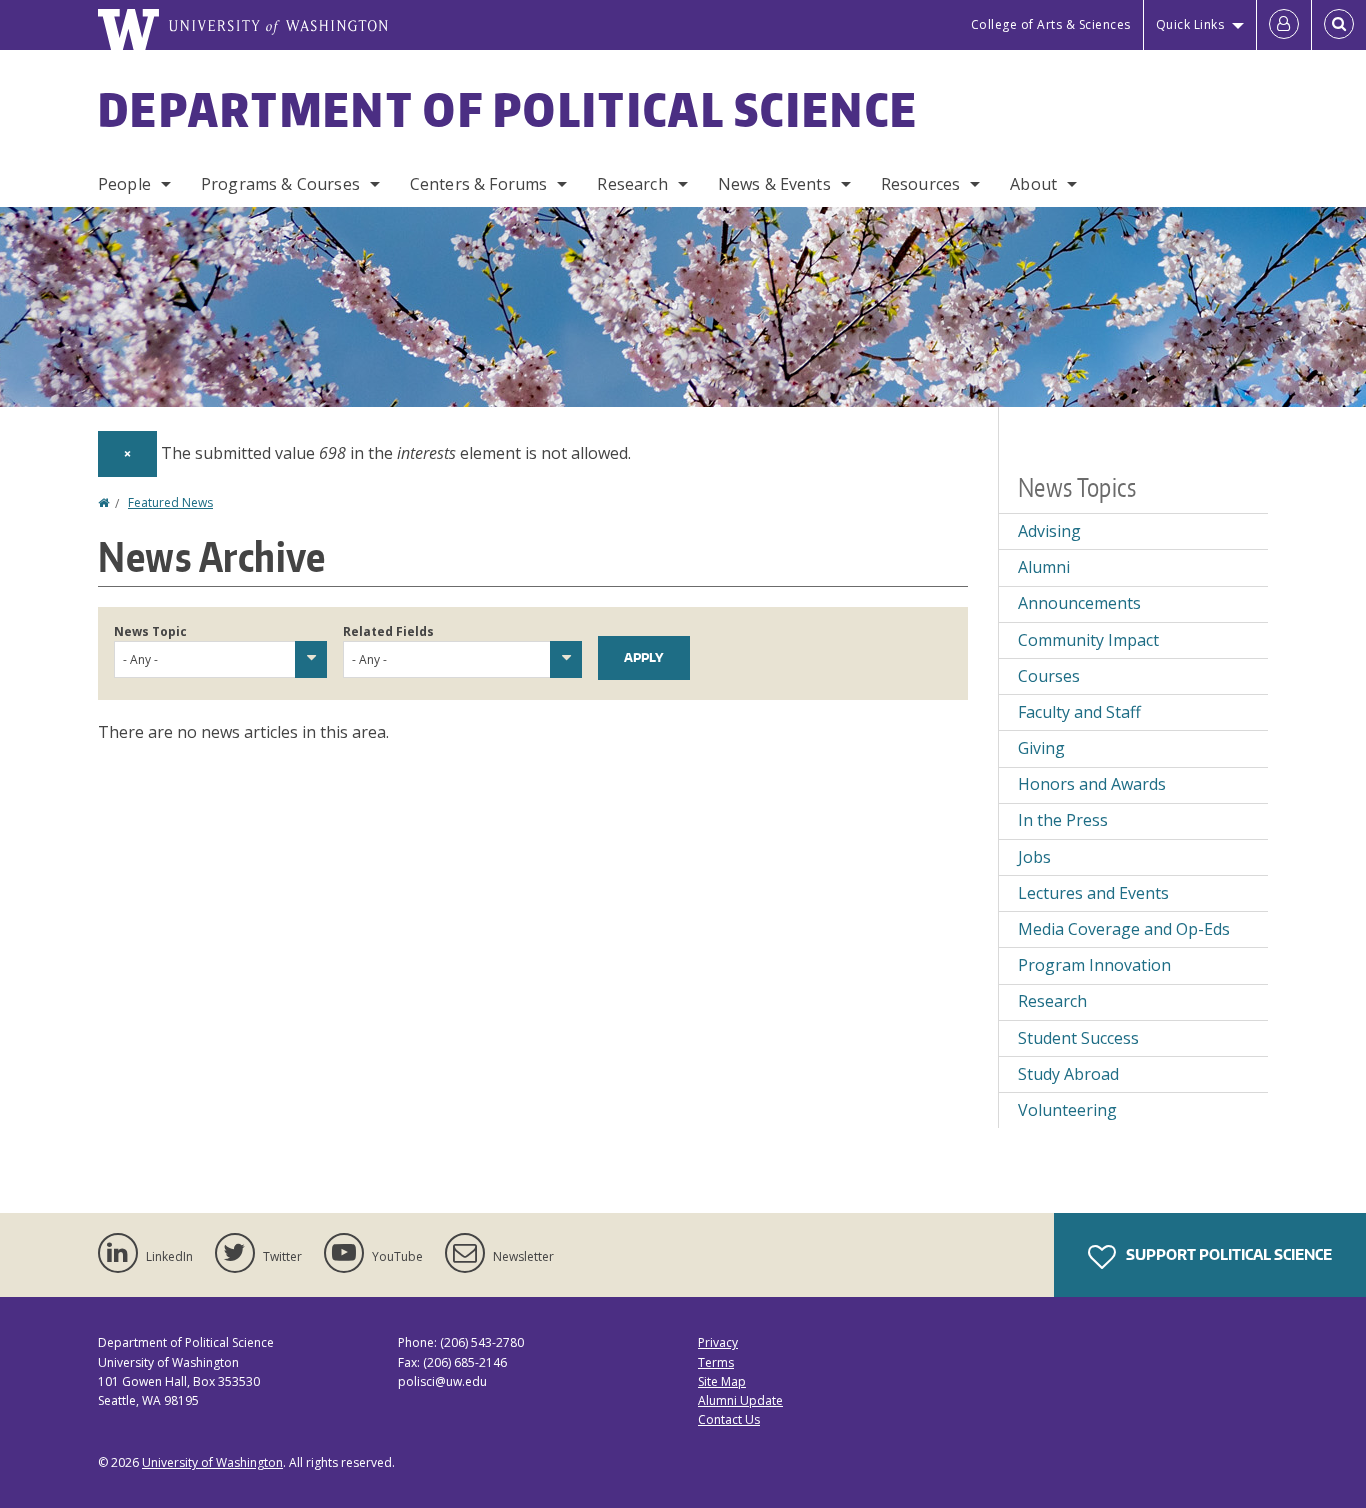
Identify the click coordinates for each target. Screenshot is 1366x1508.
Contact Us (729, 1419)
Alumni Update (740, 1400)
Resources (920, 184)
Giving (1041, 748)
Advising (1049, 531)
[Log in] (1284, 25)
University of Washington (212, 1462)
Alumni (1044, 567)
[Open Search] (1339, 25)
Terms (716, 1362)
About (1033, 184)
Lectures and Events (1093, 893)
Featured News (170, 502)
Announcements (1079, 603)
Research (632, 184)
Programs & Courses (280, 184)
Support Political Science (1227, 1254)
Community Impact (1088, 640)
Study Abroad (1068, 1074)
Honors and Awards (1092, 784)
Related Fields (388, 631)
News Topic (150, 631)
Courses (1049, 676)
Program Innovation (1094, 965)
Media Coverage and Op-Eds (1124, 929)
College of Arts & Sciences (1051, 24)
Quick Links (1190, 24)
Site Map (722, 1381)
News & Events (774, 184)
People (124, 184)
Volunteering (1067, 1110)
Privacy (718, 1342)
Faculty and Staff (1079, 712)
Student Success (1078, 1038)
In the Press (1063, 820)
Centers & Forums (479, 184)
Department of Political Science (508, 109)
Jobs (1034, 857)
